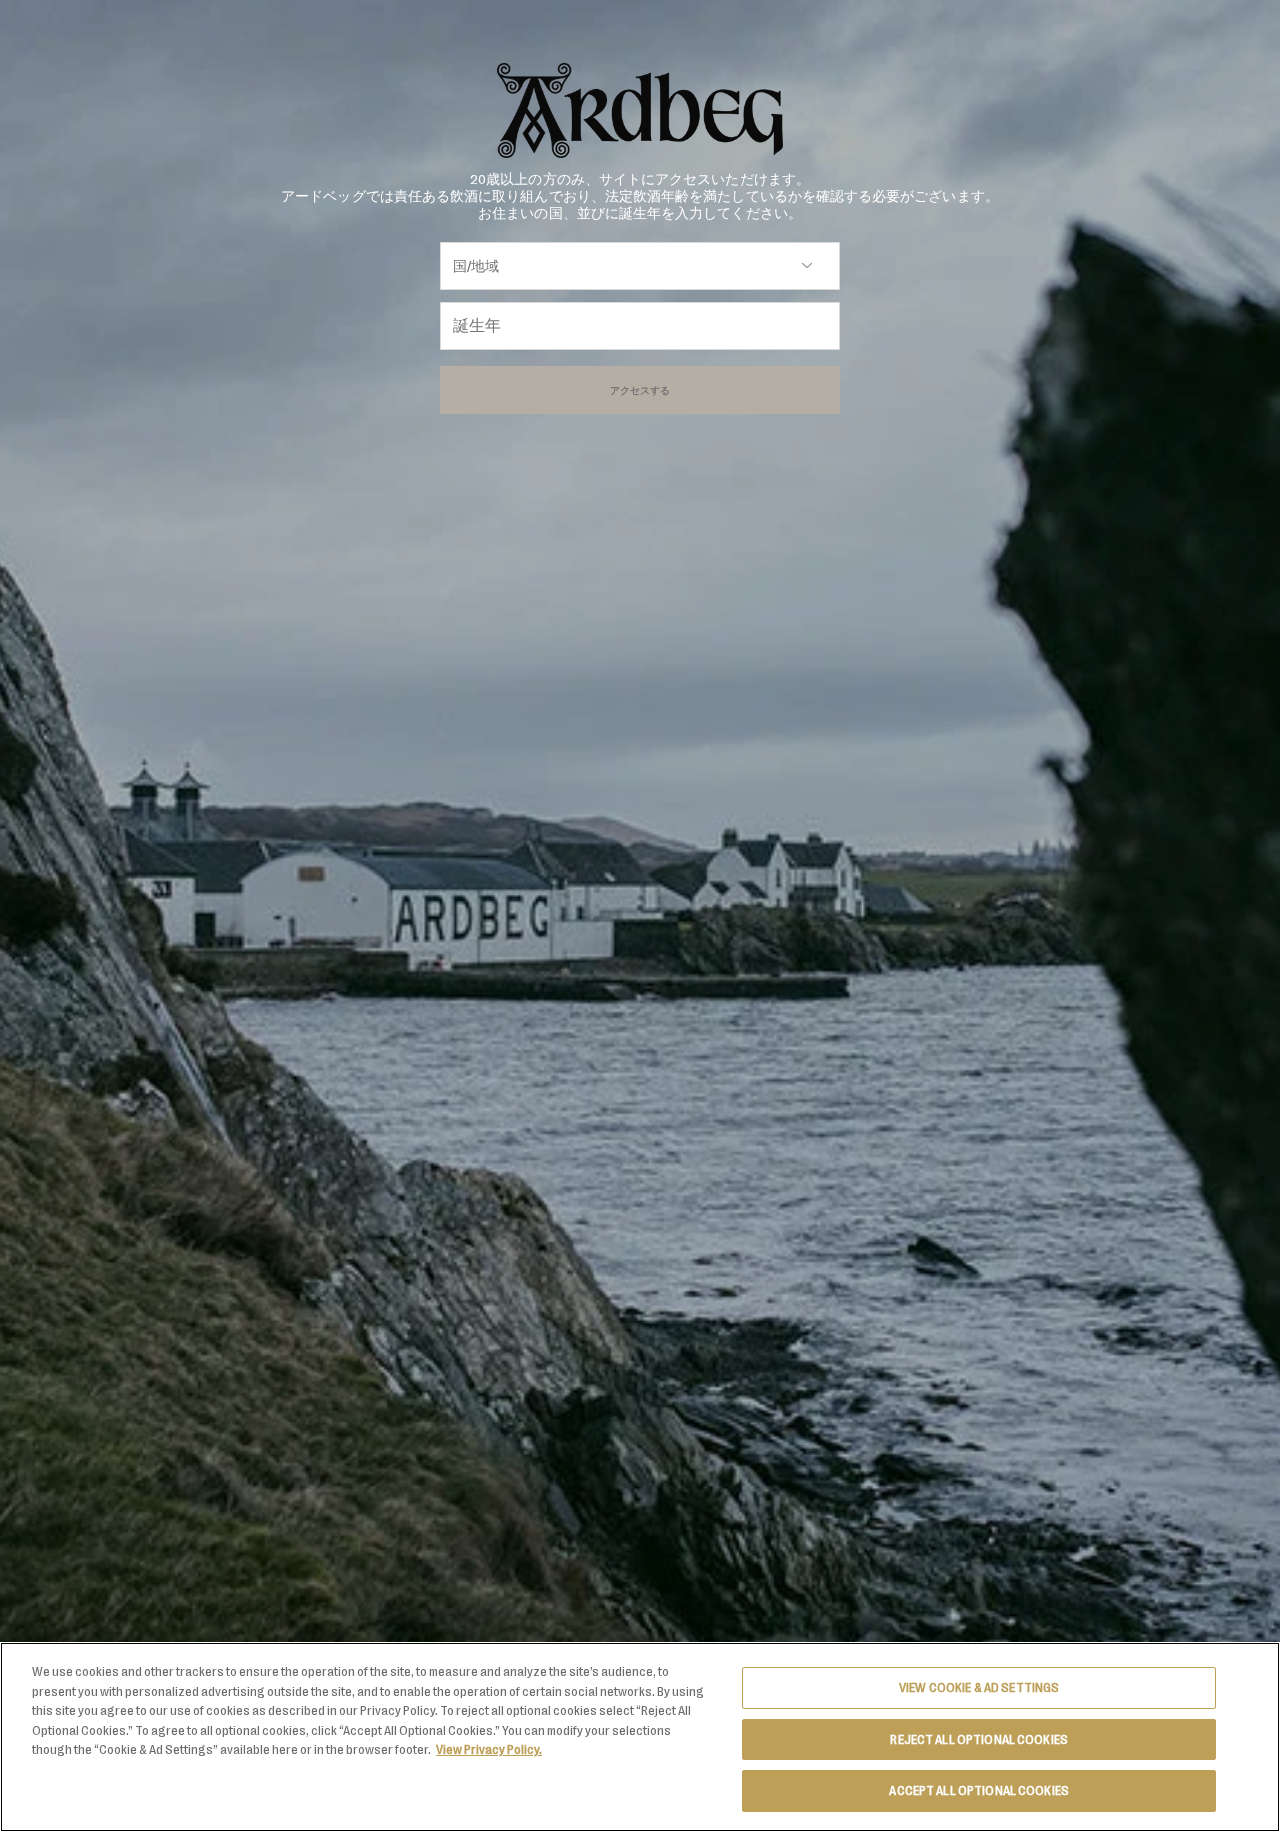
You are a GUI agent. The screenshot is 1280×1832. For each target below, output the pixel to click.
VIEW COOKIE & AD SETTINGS (979, 1687)
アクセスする (640, 389)
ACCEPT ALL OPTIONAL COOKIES (979, 1790)
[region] (640, 1737)
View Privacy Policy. (489, 1749)
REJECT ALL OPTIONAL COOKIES (979, 1739)
